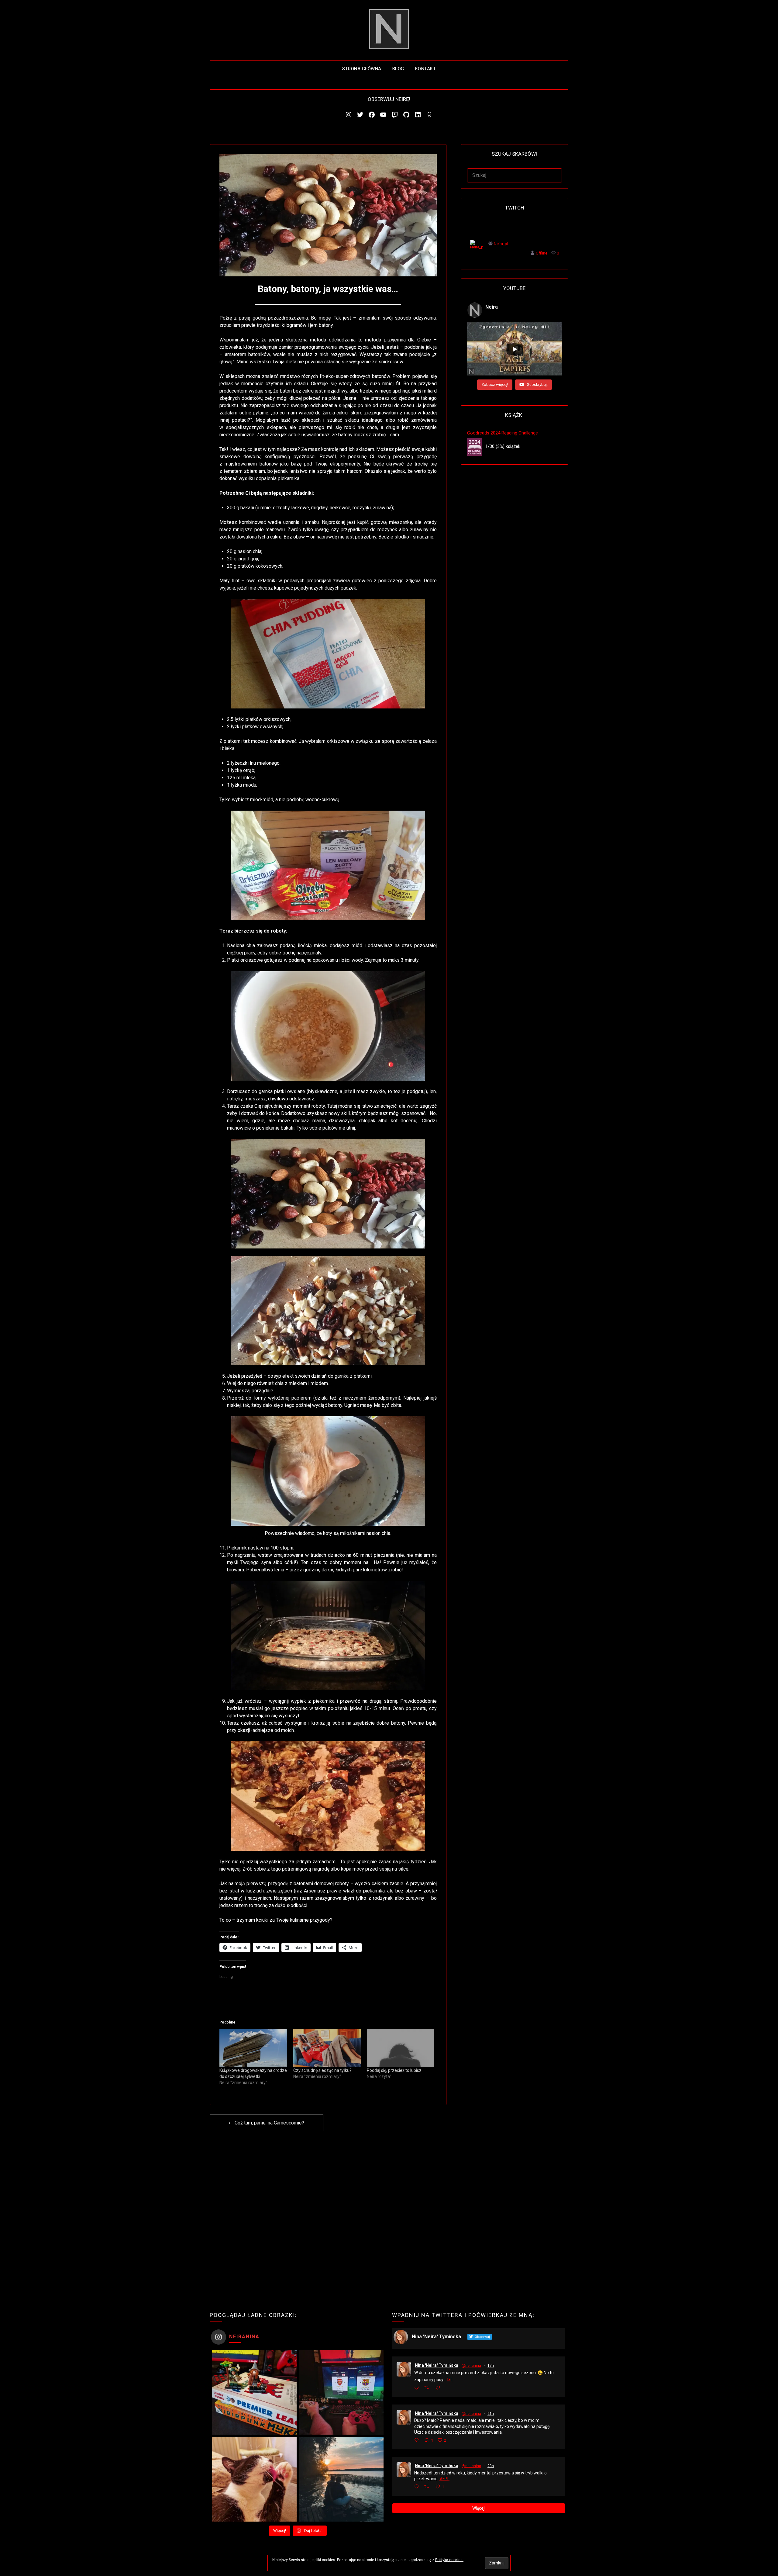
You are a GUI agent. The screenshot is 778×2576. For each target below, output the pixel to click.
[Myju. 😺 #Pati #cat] (254, 2479)
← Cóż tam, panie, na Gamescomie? (266, 2123)
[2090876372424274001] (447, 2388)
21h (491, 2414)
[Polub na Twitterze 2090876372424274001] (439, 2388)
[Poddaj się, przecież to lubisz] (401, 2048)
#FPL (444, 2479)
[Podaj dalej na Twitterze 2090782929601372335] (428, 2487)
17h (491, 2366)
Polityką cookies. (449, 2560)
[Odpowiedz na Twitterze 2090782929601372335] (418, 2487)
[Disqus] (328, 2217)
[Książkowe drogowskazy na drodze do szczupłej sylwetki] (253, 2048)
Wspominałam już (239, 340)
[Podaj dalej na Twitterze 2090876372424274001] (428, 2388)
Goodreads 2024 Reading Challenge (503, 433)
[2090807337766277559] (451, 2440)
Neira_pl (501, 244)
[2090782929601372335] (449, 2486)
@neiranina (471, 2366)
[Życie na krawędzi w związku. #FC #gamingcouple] (341, 2392)
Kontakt (426, 69)
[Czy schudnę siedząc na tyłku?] (327, 2048)
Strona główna (362, 69)
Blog (398, 69)
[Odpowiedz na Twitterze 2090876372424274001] (418, 2388)
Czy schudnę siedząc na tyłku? (322, 2070)
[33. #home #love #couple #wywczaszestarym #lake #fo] (341, 2479)
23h (491, 2466)
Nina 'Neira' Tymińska (437, 2365)
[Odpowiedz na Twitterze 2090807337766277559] (418, 2441)
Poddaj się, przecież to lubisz (394, 2070)
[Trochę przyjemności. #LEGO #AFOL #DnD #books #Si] (254, 2392)
